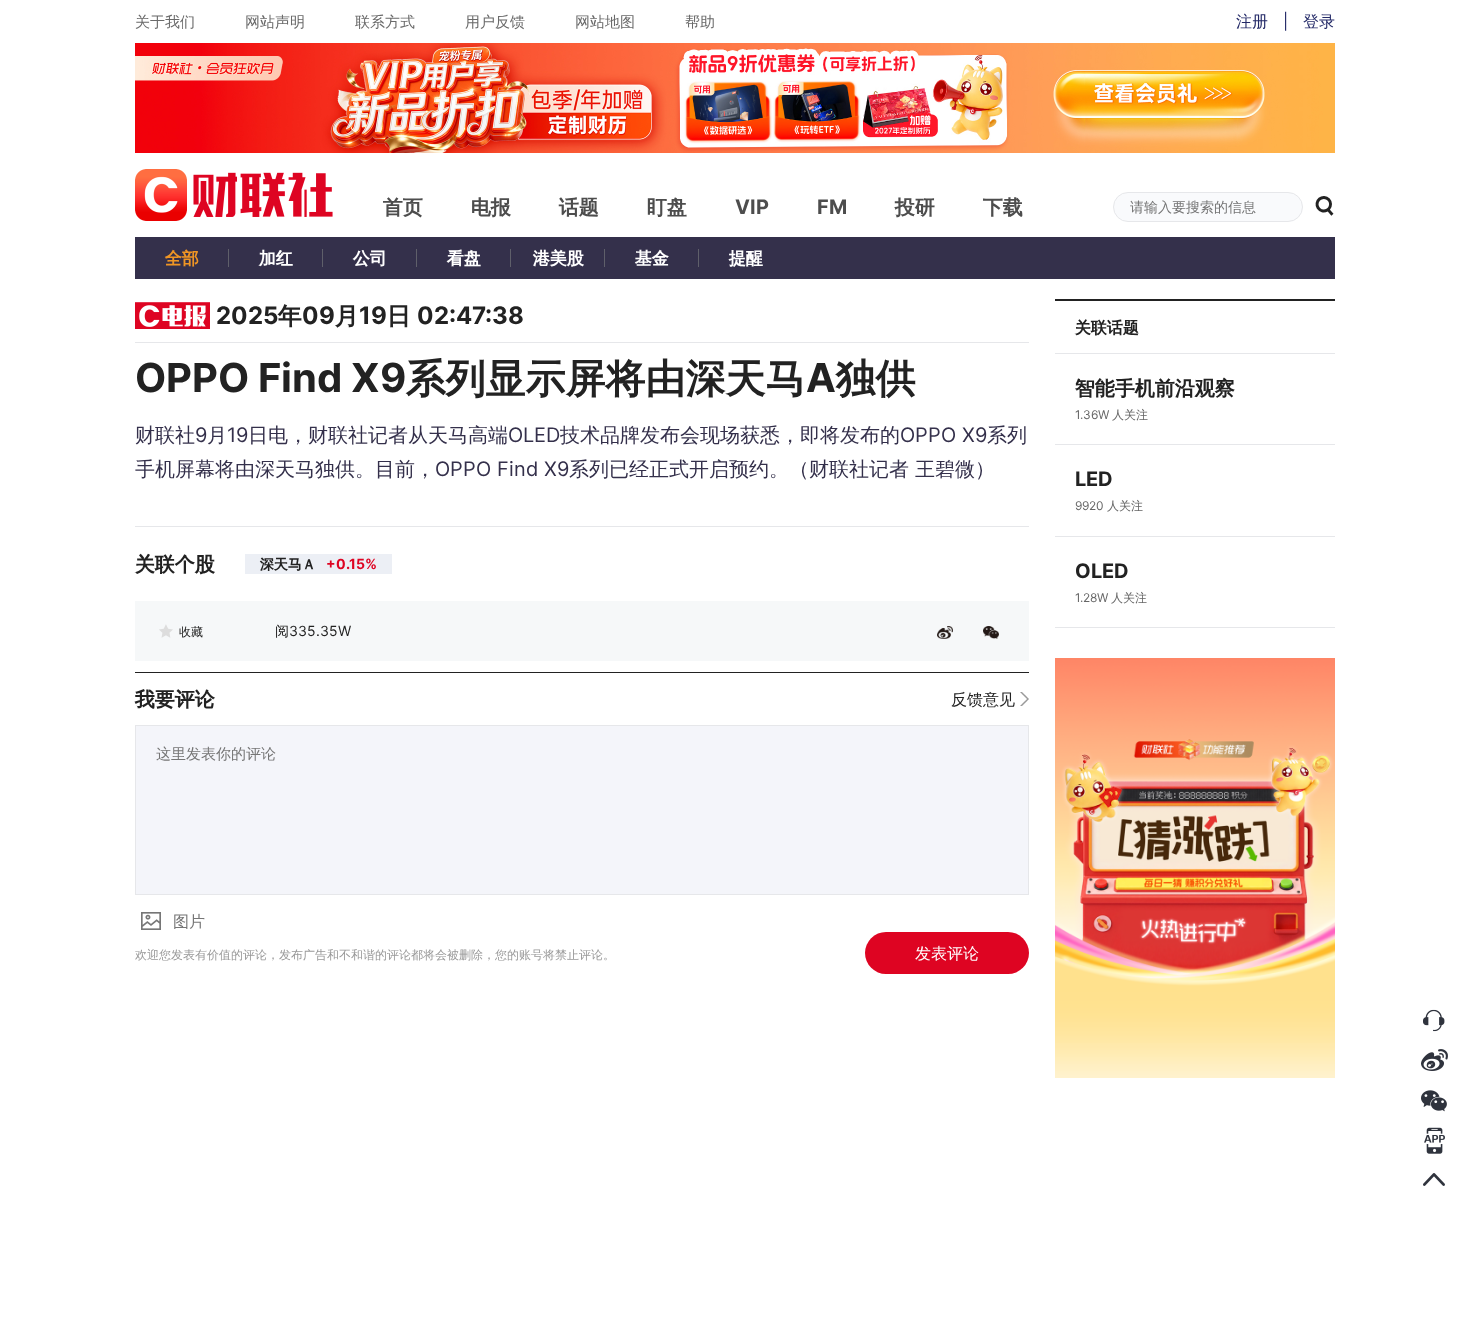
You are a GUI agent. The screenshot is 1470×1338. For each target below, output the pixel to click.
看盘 (464, 258)
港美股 (558, 258)
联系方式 (385, 21)
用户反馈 (495, 21)
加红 (276, 258)
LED (1094, 479)
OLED (1102, 571)
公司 (370, 258)
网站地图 (605, 21)
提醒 (746, 258)
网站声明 (275, 21)
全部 (182, 258)
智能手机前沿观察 (1155, 388)
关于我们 (165, 21)
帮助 (700, 21)
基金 (652, 258)
